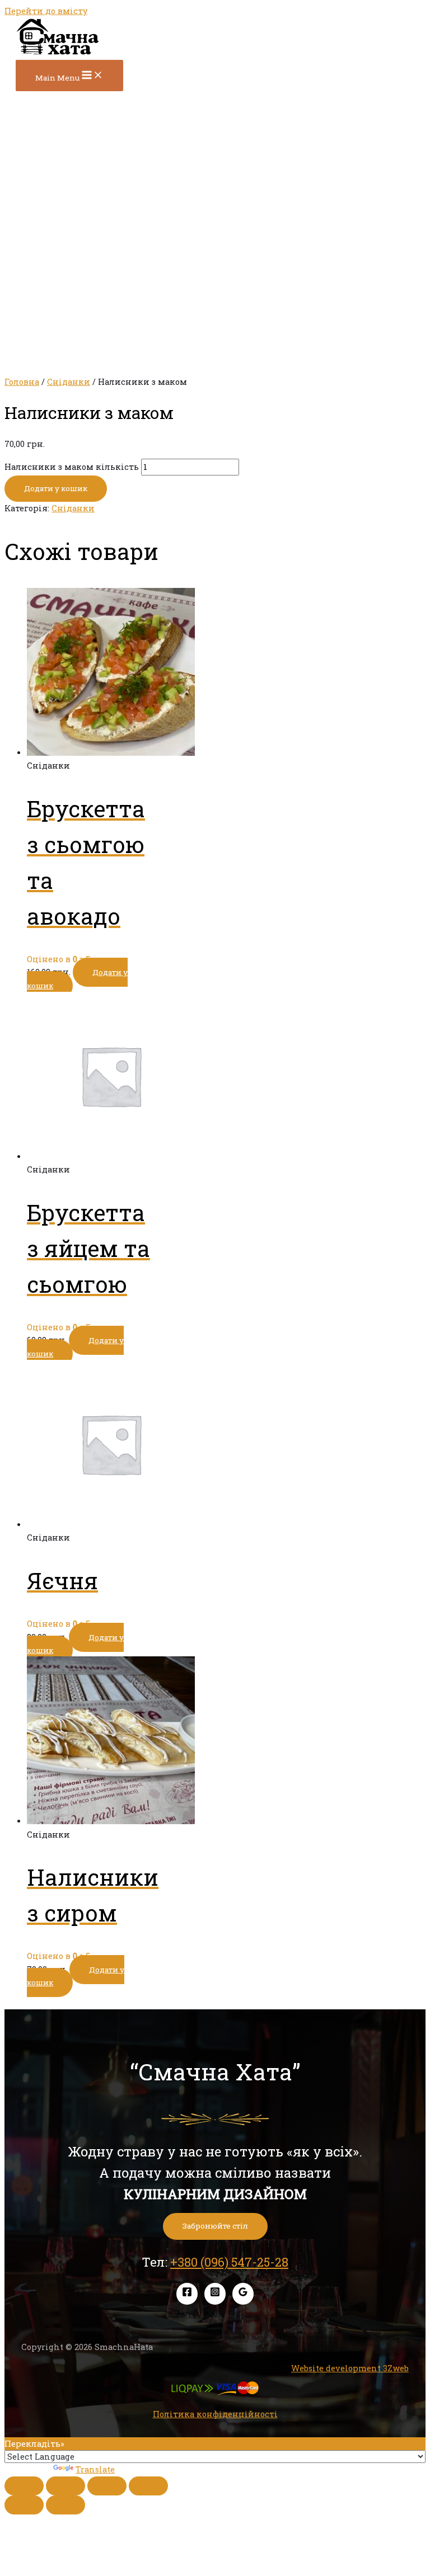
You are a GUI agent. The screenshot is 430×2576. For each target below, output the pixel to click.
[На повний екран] (107, 2486)
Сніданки (69, 382)
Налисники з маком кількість (72, 467)
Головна (22, 382)
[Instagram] (215, 2294)
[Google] (243, 2294)
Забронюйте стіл (215, 2226)
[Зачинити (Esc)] (24, 2486)
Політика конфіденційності (215, 2414)
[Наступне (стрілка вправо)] (66, 2505)
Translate (95, 2469)
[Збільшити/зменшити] (148, 2486)
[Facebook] (187, 2294)
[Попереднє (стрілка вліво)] (24, 2505)
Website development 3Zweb (350, 2368)
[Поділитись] (66, 2486)
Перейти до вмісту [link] (46, 11)
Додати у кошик (56, 488)
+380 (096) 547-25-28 (229, 2262)
